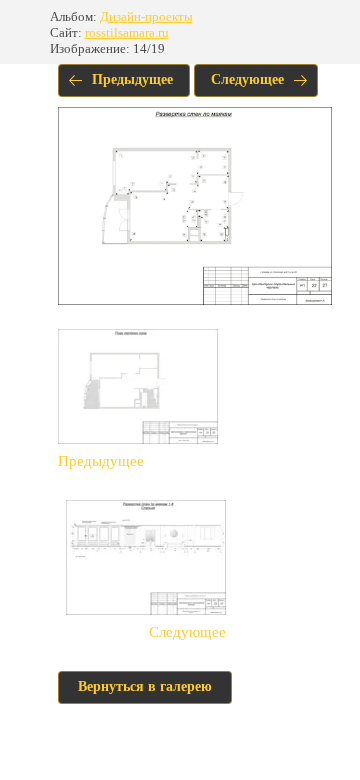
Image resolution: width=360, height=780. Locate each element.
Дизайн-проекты (146, 16)
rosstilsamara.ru (127, 32)
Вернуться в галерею (145, 686)
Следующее (247, 79)
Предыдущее (132, 79)
